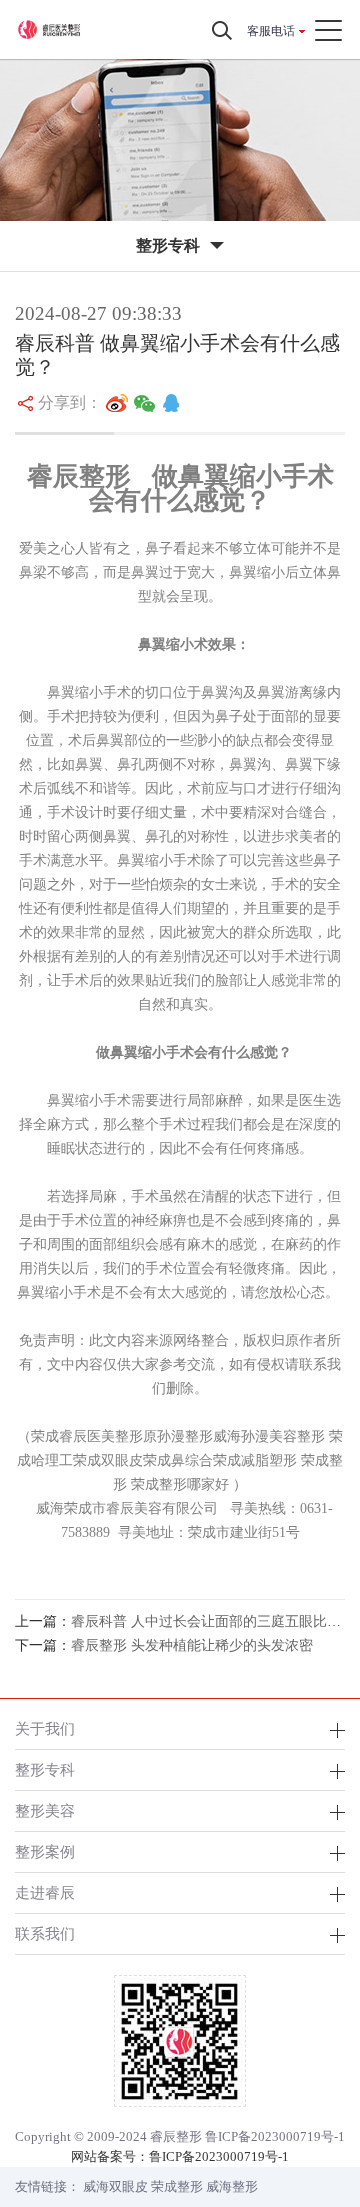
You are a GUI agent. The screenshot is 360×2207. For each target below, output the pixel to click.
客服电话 (271, 31)
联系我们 (45, 1933)
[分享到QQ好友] (171, 403)
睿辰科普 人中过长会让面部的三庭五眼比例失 (213, 1621)
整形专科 (45, 1769)
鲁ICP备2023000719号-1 (275, 2136)
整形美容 (45, 1810)
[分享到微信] (145, 403)
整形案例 (45, 1851)
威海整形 (232, 2186)
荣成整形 (177, 2186)
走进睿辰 (45, 1892)
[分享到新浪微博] (117, 403)
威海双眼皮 (115, 2186)
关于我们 (45, 1728)
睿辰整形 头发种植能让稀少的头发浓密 (192, 1645)
